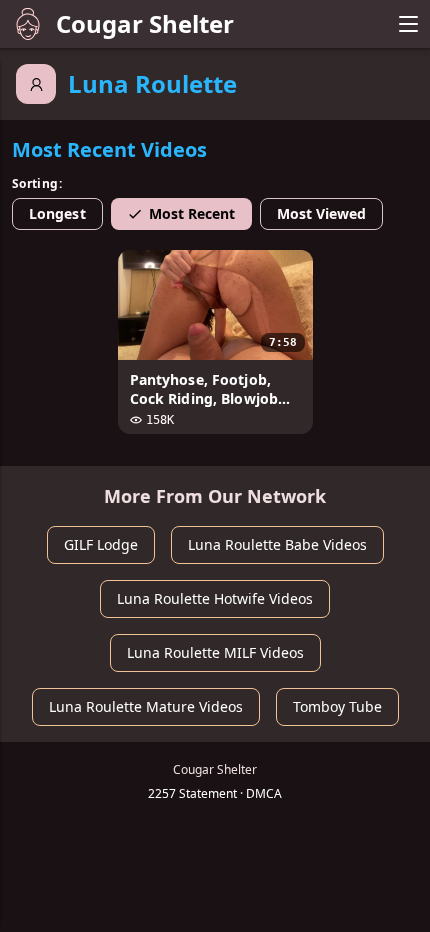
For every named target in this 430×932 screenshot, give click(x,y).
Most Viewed (322, 213)
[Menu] (408, 24)
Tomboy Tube (337, 706)
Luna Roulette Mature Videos (146, 706)
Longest (57, 213)
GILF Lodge (101, 544)
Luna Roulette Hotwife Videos (215, 598)
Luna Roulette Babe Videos (277, 544)
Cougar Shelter (145, 23)
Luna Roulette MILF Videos (215, 652)
